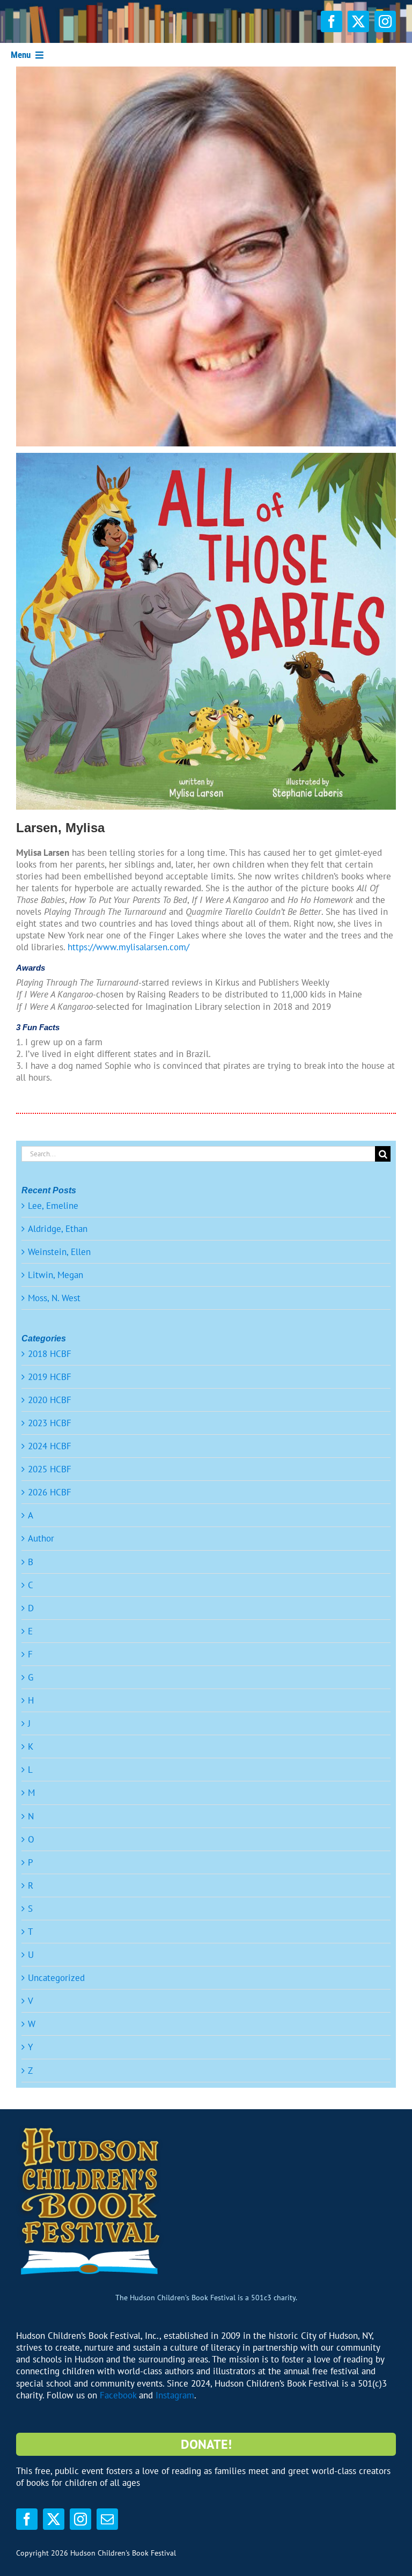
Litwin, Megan (56, 1275)
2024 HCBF (50, 1446)
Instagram (175, 2395)
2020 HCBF (50, 1400)
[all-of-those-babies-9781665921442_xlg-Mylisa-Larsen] (206, 457)
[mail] (107, 2519)
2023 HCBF (50, 1423)
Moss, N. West (54, 1298)
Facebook (118, 2395)
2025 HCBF (50, 1469)
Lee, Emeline (53, 1206)
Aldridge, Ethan (58, 1229)
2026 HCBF (50, 1492)
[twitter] (358, 21)
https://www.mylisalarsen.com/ (128, 947)
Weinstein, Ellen (59, 1252)
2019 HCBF (50, 1377)
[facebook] (332, 21)
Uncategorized (56, 1978)
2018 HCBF (50, 1354)
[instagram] (385, 21)
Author (41, 1538)
